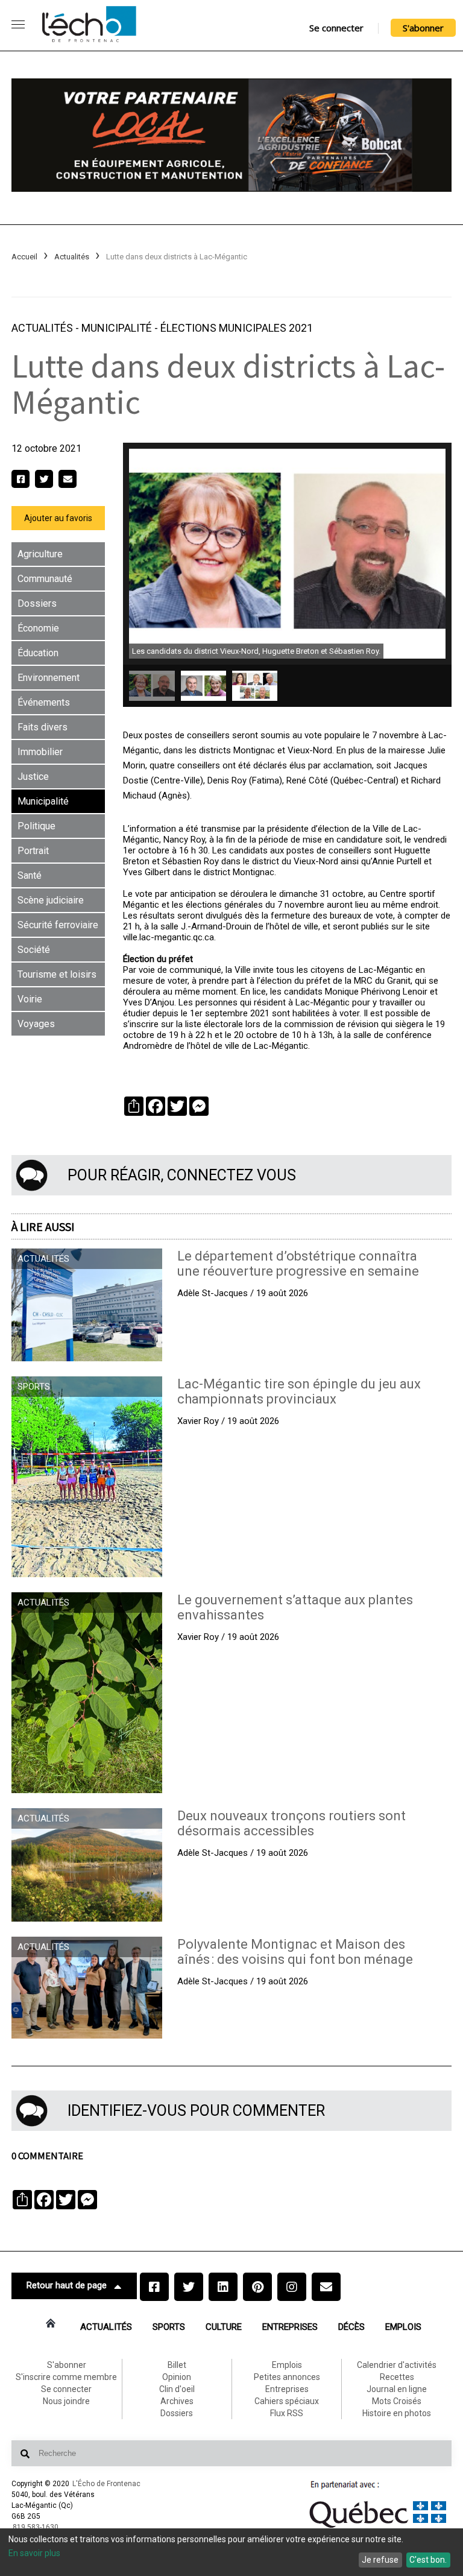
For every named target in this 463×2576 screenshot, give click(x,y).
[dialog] (231, 2552)
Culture (224, 2327)
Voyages (36, 1024)
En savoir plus (34, 2553)
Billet (177, 2365)
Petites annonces (287, 2377)
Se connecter (336, 28)
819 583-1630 (36, 2527)
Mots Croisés (397, 2401)
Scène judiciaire (51, 900)
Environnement (49, 678)
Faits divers (43, 727)
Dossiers (37, 603)
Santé (30, 875)
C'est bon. (428, 2560)
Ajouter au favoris (58, 518)
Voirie (30, 999)
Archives (177, 2401)
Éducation (38, 653)
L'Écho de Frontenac (106, 2484)
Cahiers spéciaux (287, 2401)
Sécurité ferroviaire (58, 925)
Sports (169, 2327)
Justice (33, 777)
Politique (36, 826)
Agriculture (40, 554)
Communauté (45, 579)
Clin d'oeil (177, 2389)
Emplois (403, 2327)
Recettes (397, 2377)
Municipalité (118, 328)
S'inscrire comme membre (66, 2377)
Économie (38, 628)
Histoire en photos (397, 2413)
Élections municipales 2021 (237, 328)
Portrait (33, 851)
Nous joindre (66, 2401)
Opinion (177, 2377)
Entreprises (290, 2327)
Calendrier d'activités (397, 2365)
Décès (351, 2327)
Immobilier (40, 752)
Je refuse (380, 2560)
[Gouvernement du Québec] (378, 2528)
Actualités (72, 257)
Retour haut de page (67, 2285)
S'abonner (423, 28)
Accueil (24, 257)
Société (34, 950)
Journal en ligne (397, 2389)
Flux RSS (287, 2413)
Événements (44, 702)
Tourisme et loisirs (57, 974)
